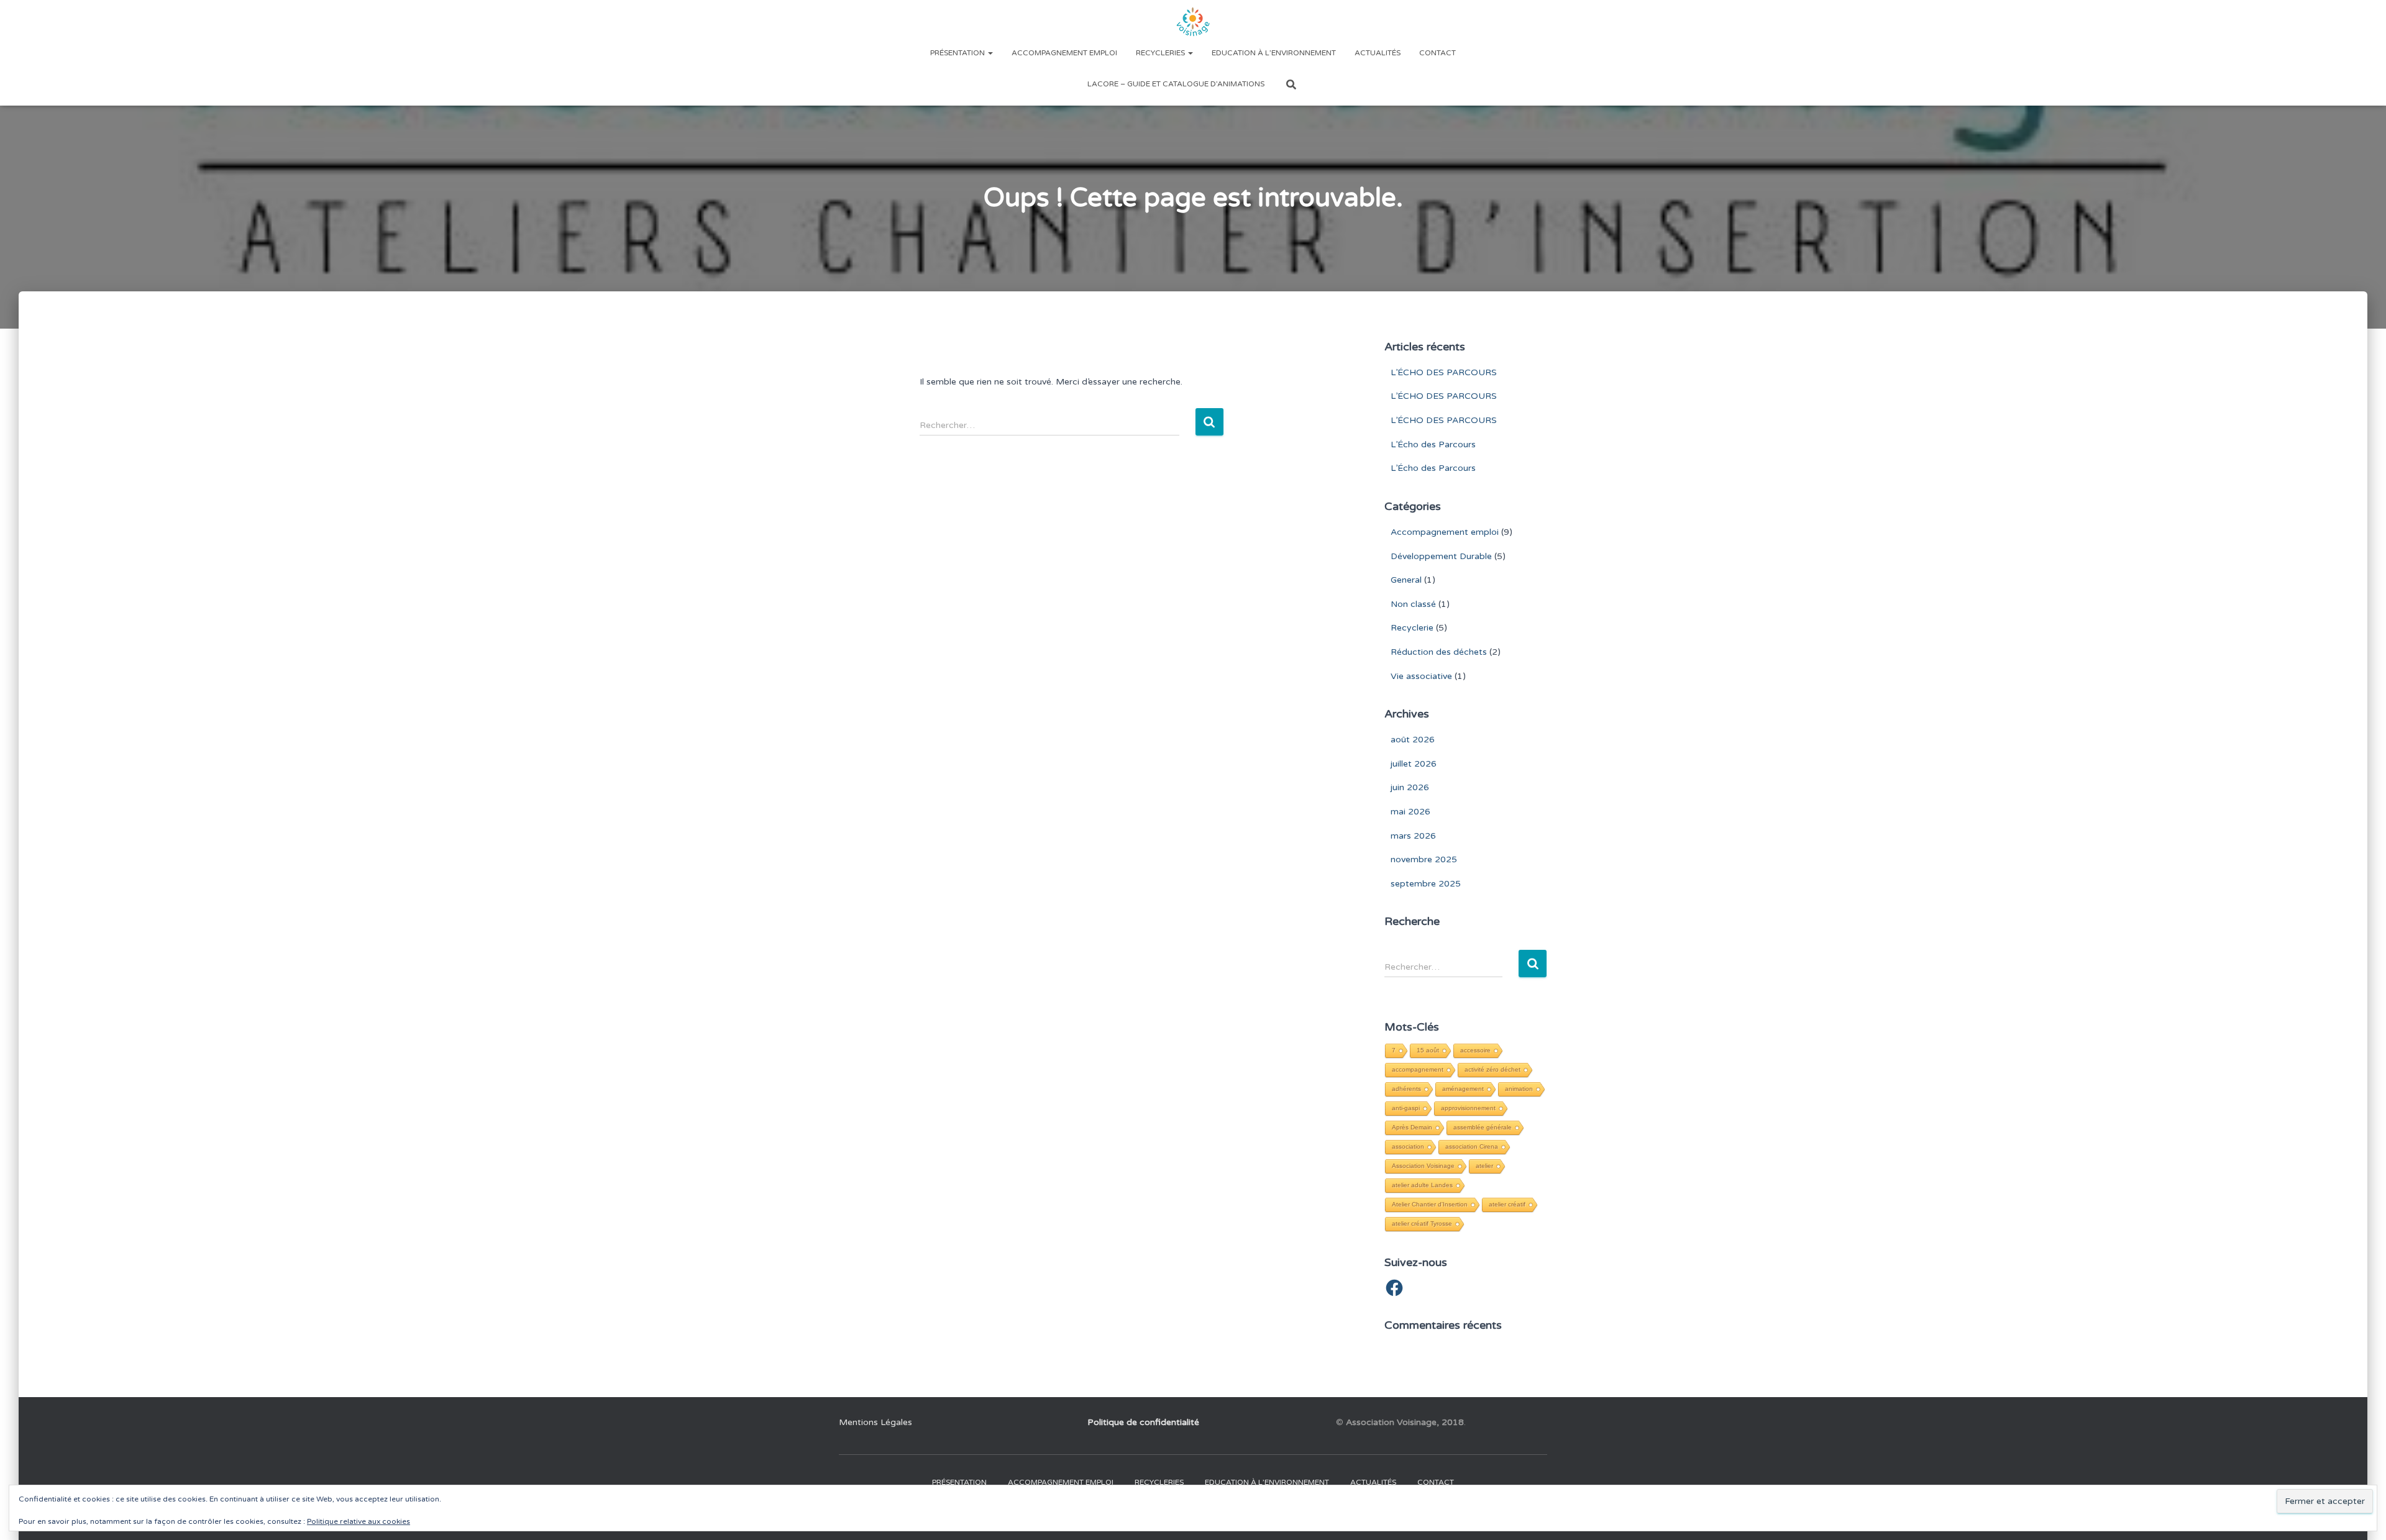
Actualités (1378, 53)
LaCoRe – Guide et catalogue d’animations (1176, 84)
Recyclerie (1412, 628)
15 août (1428, 1050)
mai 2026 (1410, 812)
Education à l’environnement (1274, 53)
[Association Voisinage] (1193, 22)
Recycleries (1161, 53)
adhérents (1406, 1089)
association (1408, 1146)
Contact (1438, 53)
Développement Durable (1441, 556)
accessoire (1475, 1050)
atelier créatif (1507, 1204)
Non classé (1413, 604)
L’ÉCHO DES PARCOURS (1444, 372)
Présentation (958, 53)
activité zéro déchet (1492, 1069)
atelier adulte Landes (1422, 1185)
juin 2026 (1410, 787)
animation (1519, 1089)
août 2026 (1413, 740)
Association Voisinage (1423, 1166)
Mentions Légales (875, 1422)
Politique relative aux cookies (359, 1521)
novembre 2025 (1424, 859)
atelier (1484, 1166)
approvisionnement (1468, 1108)
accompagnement (1418, 1069)
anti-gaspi (1406, 1108)
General (1406, 580)
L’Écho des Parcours (1433, 444)
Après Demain (1412, 1127)
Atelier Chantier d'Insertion (1430, 1204)
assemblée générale (1483, 1127)
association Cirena (1472, 1146)
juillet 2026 (1414, 764)
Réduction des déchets (1439, 652)
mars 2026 (1413, 836)
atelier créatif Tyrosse (1422, 1223)
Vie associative (1421, 676)
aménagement (1463, 1089)
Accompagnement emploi (1064, 53)
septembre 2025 (1426, 884)
